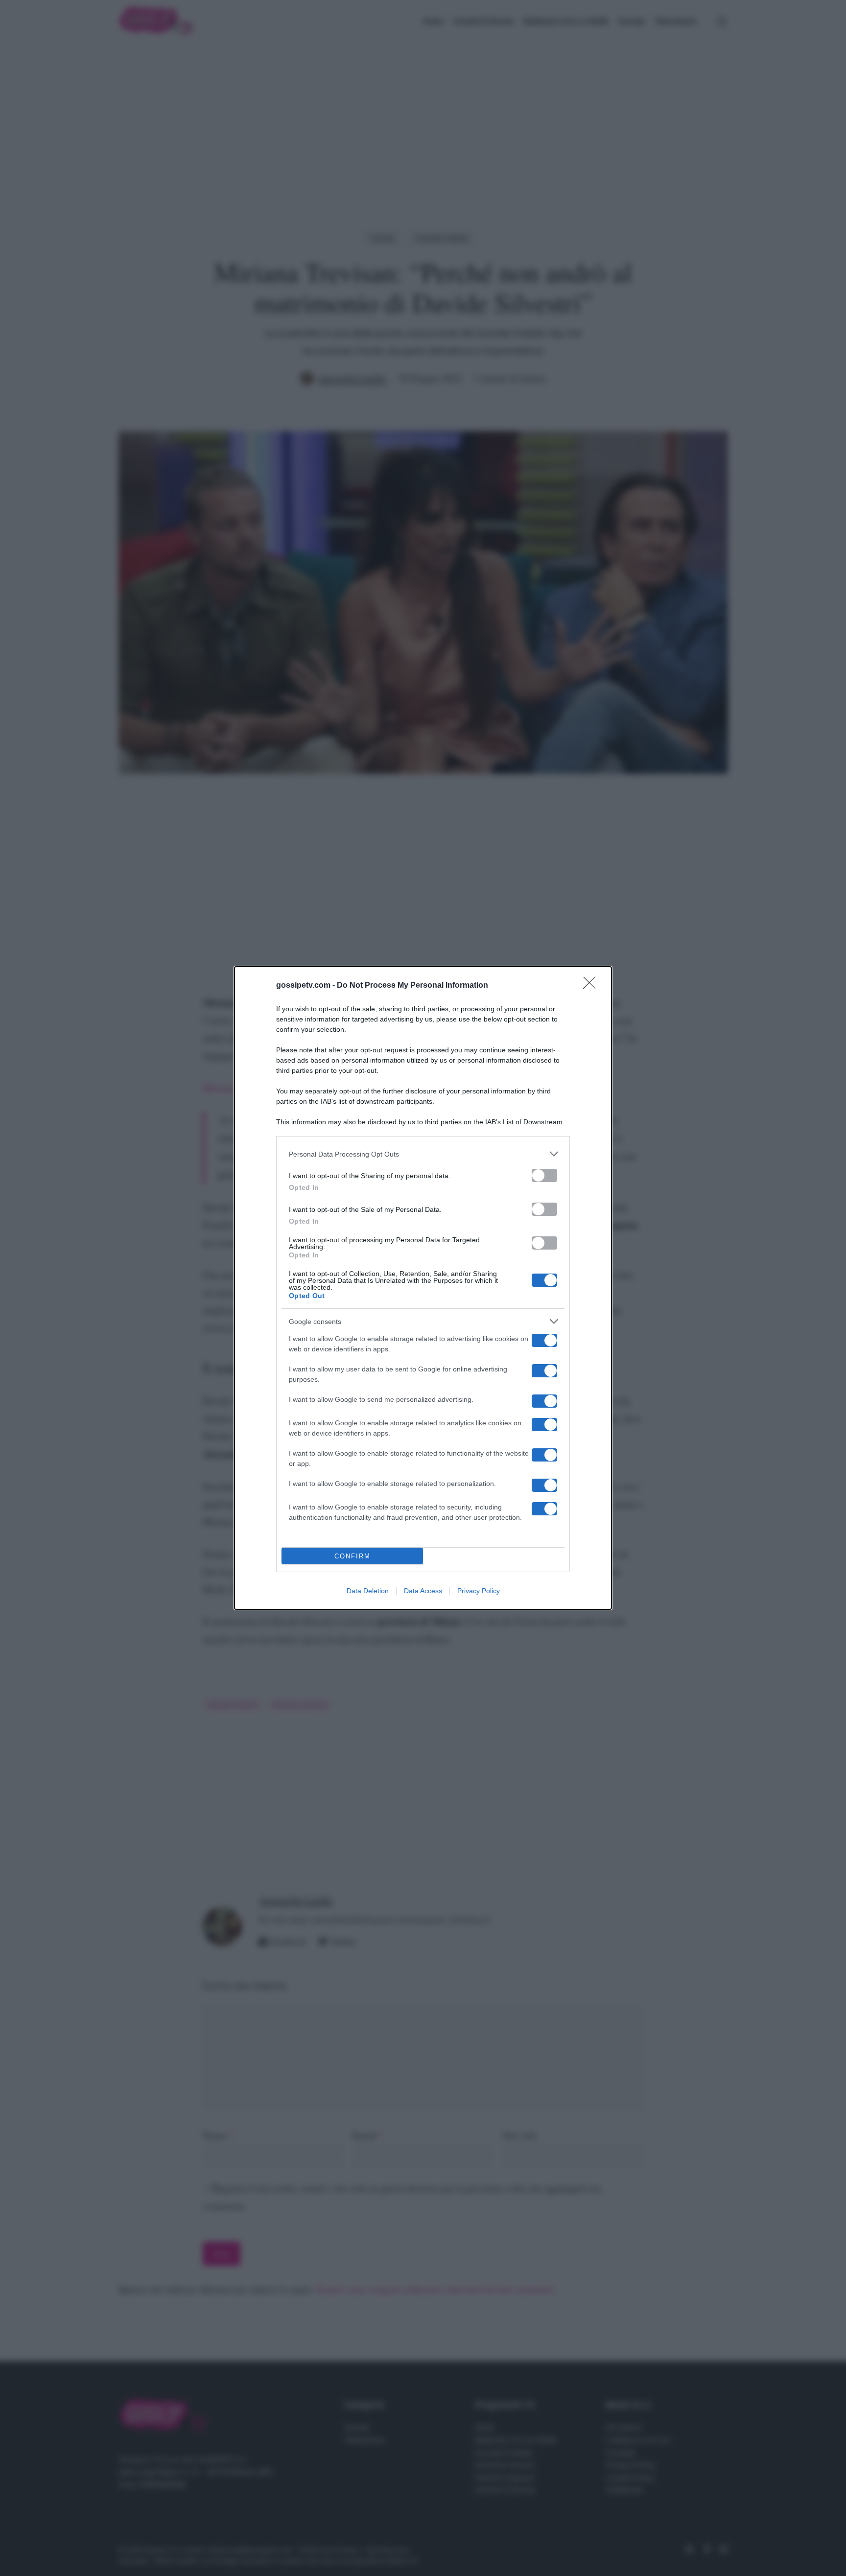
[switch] (544, 1175)
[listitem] (423, 1154)
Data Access (423, 1591)
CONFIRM (352, 1556)
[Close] (592, 986)
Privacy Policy (479, 1591)
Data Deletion (368, 1591)
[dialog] (423, 1288)
